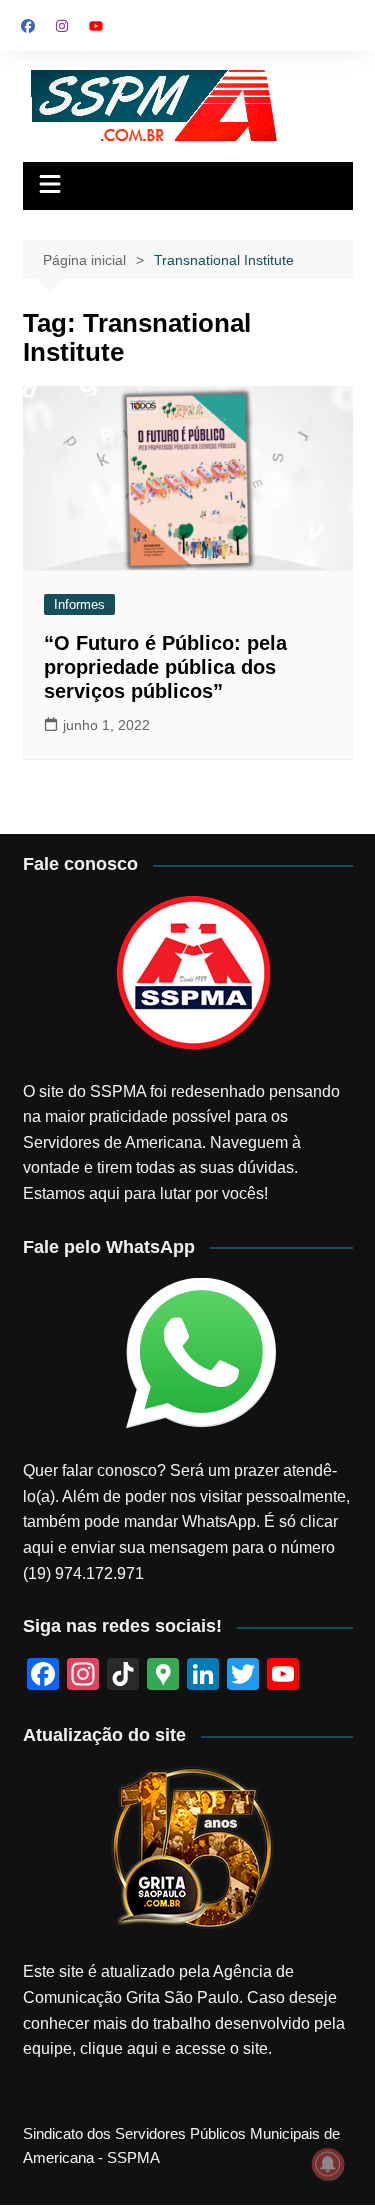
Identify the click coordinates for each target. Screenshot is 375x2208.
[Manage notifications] (328, 2164)
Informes (79, 604)
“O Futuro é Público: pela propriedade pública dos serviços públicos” (165, 667)
